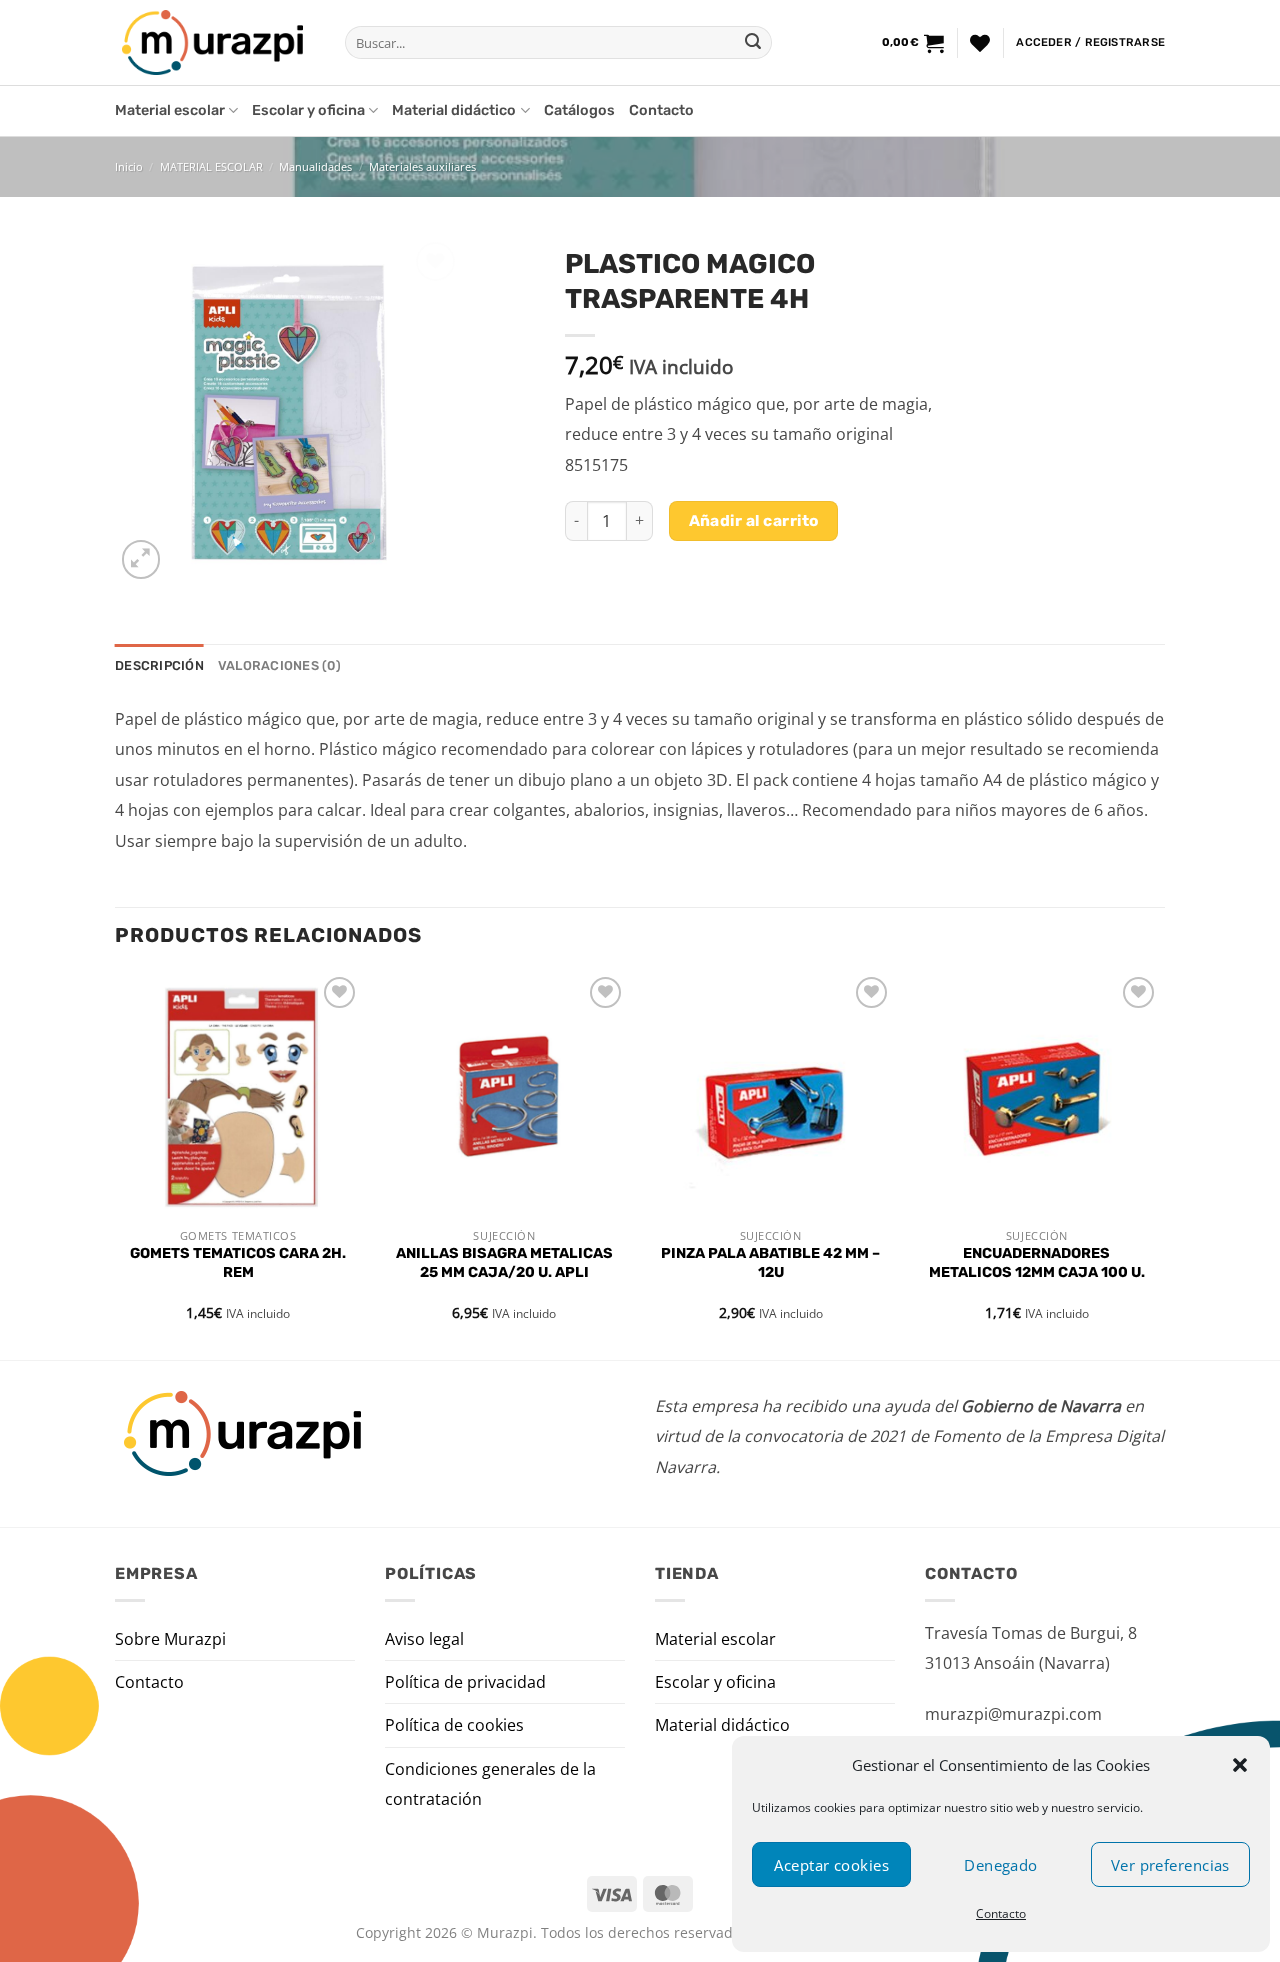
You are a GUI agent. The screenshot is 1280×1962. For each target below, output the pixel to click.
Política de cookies (454, 1725)
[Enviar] (753, 43)
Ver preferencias (1170, 1865)
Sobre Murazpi (170, 1639)
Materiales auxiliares (422, 166)
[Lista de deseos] (980, 43)
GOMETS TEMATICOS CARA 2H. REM (238, 1263)
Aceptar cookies (831, 1865)
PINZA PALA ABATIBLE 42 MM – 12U (770, 1263)
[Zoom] (141, 559)
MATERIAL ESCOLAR (211, 166)
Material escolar (170, 110)
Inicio (129, 166)
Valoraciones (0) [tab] (279, 665)
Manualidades (315, 166)
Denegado (1001, 1865)
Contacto (1001, 1913)
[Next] (1159, 1164)
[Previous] (116, 1164)
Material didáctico (454, 110)
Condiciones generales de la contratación (490, 1784)
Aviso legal (424, 1639)
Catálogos (579, 110)
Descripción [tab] (159, 665)
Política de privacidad (465, 1682)
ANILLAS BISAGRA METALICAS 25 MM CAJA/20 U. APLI (504, 1263)
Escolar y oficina (308, 110)
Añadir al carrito (754, 520)
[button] (1240, 1765)
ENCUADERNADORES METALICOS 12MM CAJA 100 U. (1037, 1263)
